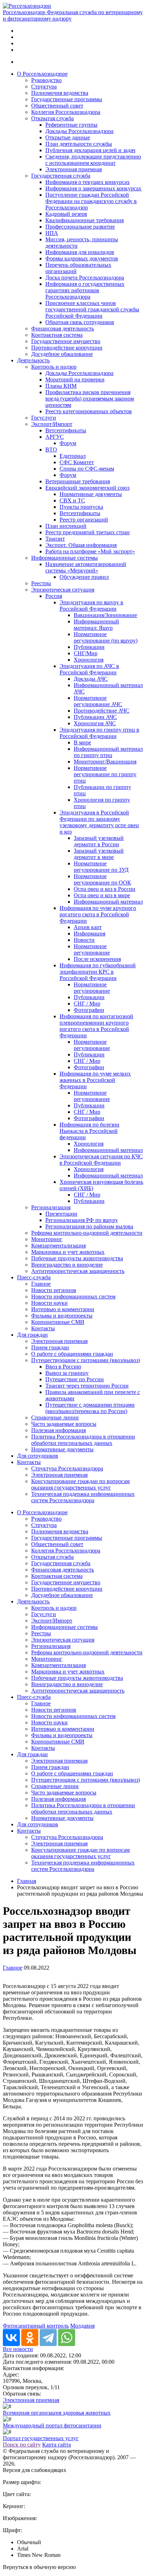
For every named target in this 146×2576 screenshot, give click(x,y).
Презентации (61, 1214)
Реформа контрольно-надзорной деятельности (87, 1233)
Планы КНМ (61, 386)
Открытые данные (68, 137)
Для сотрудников (38, 1456)
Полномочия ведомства (60, 93)
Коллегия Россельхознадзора (66, 112)
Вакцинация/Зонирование (105, 615)
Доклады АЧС (91, 679)
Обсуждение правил (84, 577)
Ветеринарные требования (78, 481)
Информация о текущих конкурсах (88, 182)
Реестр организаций (84, 520)
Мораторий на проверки (75, 379)
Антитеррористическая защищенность (78, 1271)
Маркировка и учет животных (68, 1252)
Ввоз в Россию (63, 1367)
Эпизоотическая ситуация (63, 590)
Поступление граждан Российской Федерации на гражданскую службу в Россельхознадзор (91, 201)
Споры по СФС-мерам (87, 469)
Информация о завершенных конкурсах (93, 188)
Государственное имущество (66, 341)
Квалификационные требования (85, 220)
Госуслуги (44, 418)
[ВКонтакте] (11, 2338)
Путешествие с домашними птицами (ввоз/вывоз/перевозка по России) (90, 1408)
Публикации (89, 647)
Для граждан (32, 1335)
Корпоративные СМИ (58, 1322)
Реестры (41, 583)
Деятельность (33, 360)
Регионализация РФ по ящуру (82, 1220)
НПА (52, 233)
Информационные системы (64, 558)
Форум (68, 443)
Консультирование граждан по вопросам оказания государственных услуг (80, 1484)
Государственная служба (61, 176)
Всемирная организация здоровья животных (57, 2413)
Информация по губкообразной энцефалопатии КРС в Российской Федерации (98, 972)
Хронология (89, 660)
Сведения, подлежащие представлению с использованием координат (93, 160)
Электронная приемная (74, 169)
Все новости (18, 2349)
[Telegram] (48, 2338)
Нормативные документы (91, 494)
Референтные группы (71, 125)
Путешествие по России (75, 1379)
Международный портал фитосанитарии (52, 2425)
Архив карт (88, 927)
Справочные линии (55, 1417)
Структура (44, 87)
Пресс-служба (34, 1277)
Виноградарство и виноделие (67, 1265)
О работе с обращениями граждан (72, 1354)
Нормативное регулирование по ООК (102, 879)
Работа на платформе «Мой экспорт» (90, 551)
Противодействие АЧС (102, 711)
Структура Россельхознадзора (67, 1468)
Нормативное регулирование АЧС (98, 701)
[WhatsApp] (67, 2338)
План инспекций (66, 526)
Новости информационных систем (73, 1296)
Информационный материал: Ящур (96, 625)
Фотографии (89, 1010)
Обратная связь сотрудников (80, 322)
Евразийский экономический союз (87, 488)
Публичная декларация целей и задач (90, 150)
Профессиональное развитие (80, 227)
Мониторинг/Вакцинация (105, 762)
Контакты (43, 1328)
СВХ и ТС (72, 500)
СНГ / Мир (87, 1004)
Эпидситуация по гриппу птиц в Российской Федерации (99, 733)
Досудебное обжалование (62, 354)
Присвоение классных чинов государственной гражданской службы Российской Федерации (92, 309)
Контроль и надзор (54, 367)
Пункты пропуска (81, 507)
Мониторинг (47, 1239)
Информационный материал (108, 902)
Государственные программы (67, 99)
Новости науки (49, 1303)
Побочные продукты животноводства (77, 1258)
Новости (84, 940)
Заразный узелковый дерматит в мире (99, 854)
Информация (89, 933)
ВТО (51, 449)
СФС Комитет (77, 462)
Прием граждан (50, 1347)
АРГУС (55, 437)
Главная (27, 1881)
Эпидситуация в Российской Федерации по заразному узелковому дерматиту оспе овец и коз (99, 822)
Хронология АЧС (95, 723)
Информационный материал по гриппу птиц (108, 752)
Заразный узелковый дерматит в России (99, 841)
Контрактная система (57, 335)
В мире (82, 742)
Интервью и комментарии (63, 1309)
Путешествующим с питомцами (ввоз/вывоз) (86, 1360)
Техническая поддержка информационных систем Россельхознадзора (83, 1497)
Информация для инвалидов (80, 252)
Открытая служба (52, 118)
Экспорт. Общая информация (81, 545)
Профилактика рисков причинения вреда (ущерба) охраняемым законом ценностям (90, 399)
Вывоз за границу (67, 1373)
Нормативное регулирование (92, 949)
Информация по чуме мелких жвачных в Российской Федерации (95, 1080)
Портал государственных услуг (41, 2438)
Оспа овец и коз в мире (102, 895)
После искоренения (97, 959)
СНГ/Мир (86, 653)
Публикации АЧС (95, 717)
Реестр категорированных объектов (89, 411)
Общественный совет (57, 106)
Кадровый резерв (66, 214)
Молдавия (82, 2326)
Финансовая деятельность (63, 329)
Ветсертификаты (66, 430)
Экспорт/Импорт (52, 424)
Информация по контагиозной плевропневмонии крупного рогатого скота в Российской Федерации (96, 1026)
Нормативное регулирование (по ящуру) (106, 637)
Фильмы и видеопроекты (62, 1316)
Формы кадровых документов (82, 258)
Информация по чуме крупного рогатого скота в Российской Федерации (98, 914)
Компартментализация (58, 1246)
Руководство (46, 80)
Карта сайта (57, 2445)
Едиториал (73, 456)
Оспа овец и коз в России (105, 889)
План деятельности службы (79, 144)
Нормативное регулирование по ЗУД (101, 867)
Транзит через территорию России (87, 1386)
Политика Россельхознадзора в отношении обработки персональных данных (83, 1440)
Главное (41, 1284)
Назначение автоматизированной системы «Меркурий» (86, 567)
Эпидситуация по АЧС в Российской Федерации (89, 669)
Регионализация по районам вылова (89, 1226)
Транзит (55, 539)
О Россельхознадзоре (42, 74)
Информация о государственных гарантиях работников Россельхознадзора (85, 290)
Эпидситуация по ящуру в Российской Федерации (91, 606)
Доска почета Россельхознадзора (85, 278)
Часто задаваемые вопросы (64, 1424)
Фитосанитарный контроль (36, 2326)
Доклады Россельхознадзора (79, 131)
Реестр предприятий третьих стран (88, 532)
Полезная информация (58, 1430)
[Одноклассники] (30, 2338)
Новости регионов (54, 1290)
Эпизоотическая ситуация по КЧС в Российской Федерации (101, 1160)
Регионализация (51, 1207)
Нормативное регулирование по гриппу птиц (105, 774)
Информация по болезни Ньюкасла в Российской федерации (89, 1131)
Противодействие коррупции (67, 348)
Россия (54, 596)
